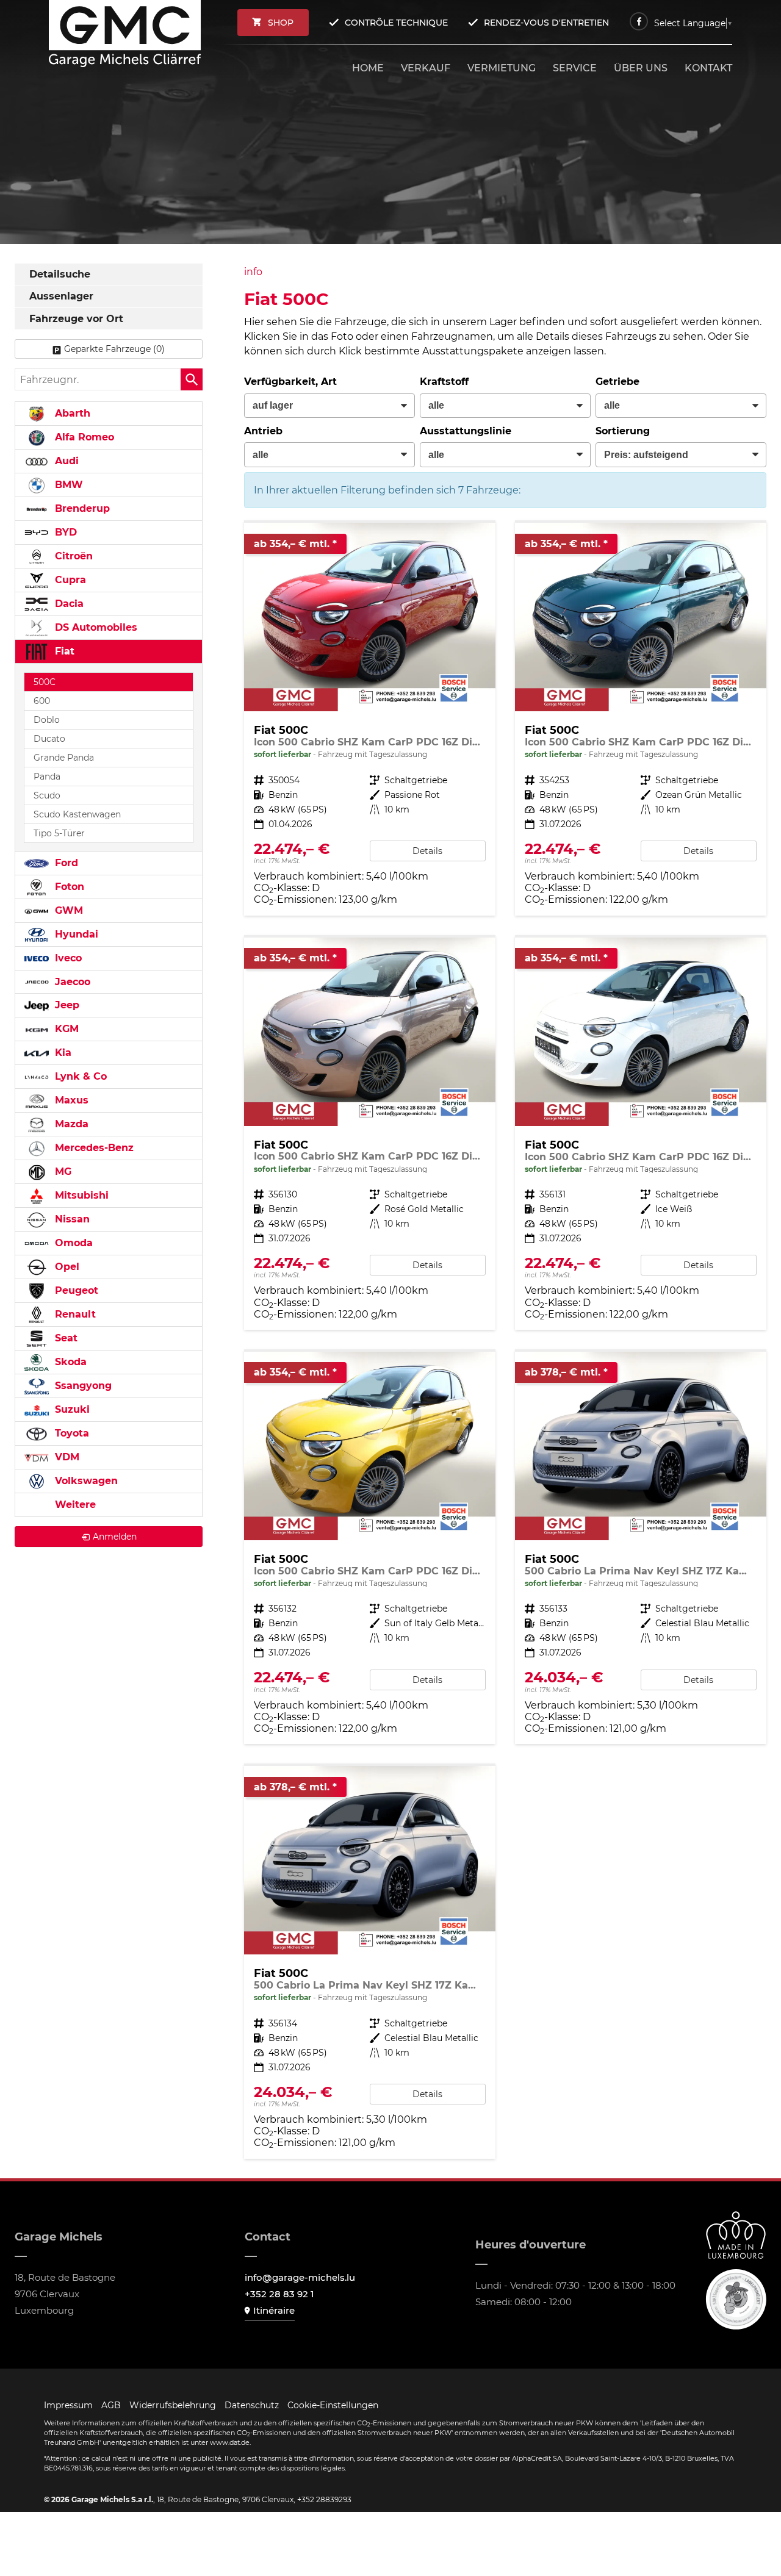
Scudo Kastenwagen (77, 814)
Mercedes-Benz (93, 1148)
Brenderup (81, 508)
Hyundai (75, 934)
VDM (66, 1457)
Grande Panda (64, 758)
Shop (281, 23)
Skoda (69, 1362)
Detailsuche (60, 274)
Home (368, 68)
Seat (65, 1338)
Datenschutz (252, 2405)
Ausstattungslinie (466, 431)
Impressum (68, 2405)
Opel (66, 1267)
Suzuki (71, 1409)
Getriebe (617, 382)
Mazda (70, 1124)
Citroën (72, 556)
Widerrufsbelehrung (173, 2405)
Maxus (70, 1100)
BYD (64, 532)
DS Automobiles (95, 627)
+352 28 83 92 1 (279, 2294)
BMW (67, 485)
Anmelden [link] (115, 1537)
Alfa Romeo (83, 437)
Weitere (74, 1505)
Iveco (67, 958)
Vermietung (502, 68)
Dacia (68, 604)
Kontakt (708, 68)
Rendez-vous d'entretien (546, 23)
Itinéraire (274, 2310)
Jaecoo (71, 982)
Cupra (69, 580)
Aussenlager (61, 296)
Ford (65, 863)
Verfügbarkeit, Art (290, 382)
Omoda (72, 1243)
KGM (65, 1029)
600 (42, 701)
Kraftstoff (444, 382)
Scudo (47, 795)
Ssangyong (82, 1386)
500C (45, 682)
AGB (111, 2405)
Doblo (47, 720)
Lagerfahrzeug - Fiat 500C (370, 719)
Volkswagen (85, 1481)
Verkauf (426, 68)
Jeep (66, 1005)
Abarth (71, 413)
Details (427, 851)
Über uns (641, 68)
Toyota (70, 1433)
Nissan (71, 1219)
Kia (62, 1053)
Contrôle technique (396, 23)
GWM (67, 910)
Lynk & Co (79, 1076)
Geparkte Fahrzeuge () (114, 349)
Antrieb (263, 431)
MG (62, 1171)
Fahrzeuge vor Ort (76, 319)
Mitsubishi (80, 1195)
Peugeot (75, 1290)
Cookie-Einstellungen (333, 2405)
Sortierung (623, 431)
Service (575, 68)
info (253, 272)
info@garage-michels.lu (300, 2277)
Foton (68, 887)
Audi (65, 461)
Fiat (63, 651)
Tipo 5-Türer (59, 833)
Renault (74, 1314)
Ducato (49, 739)
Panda (47, 777)
